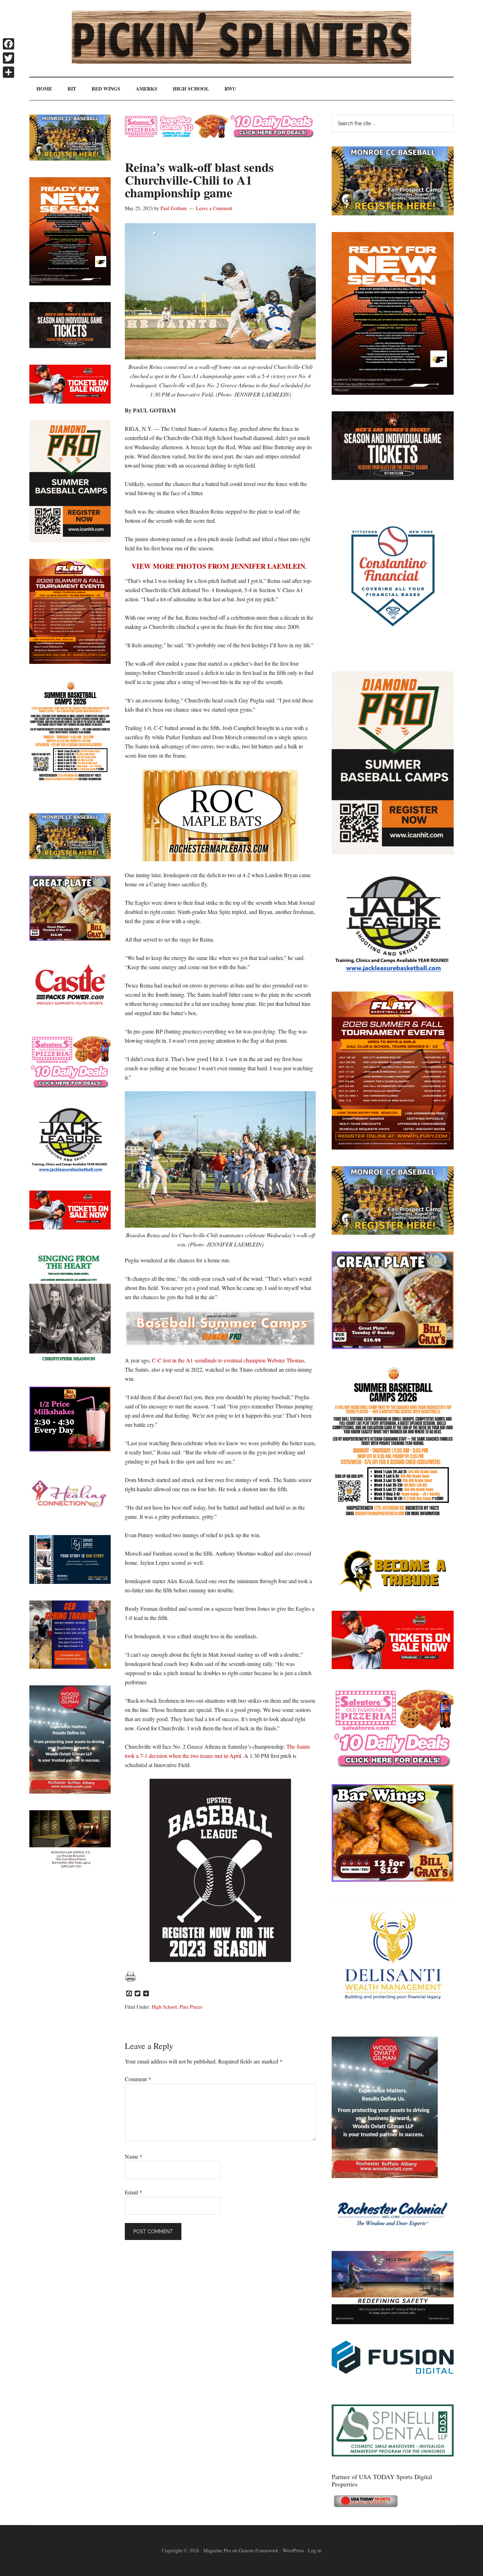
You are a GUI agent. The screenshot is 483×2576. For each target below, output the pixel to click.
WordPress (293, 2550)
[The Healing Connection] (70, 1516)
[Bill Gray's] (393, 1347)
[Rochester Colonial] (393, 2232)
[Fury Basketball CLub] (393, 392)
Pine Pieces (191, 2007)
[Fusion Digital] (393, 2371)
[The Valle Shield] (393, 2322)
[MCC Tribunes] (393, 1592)
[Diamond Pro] (393, 852)
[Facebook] (8, 44)
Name (134, 2156)
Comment (138, 2079)
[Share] (8, 72)
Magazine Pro (217, 2550)
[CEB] (70, 1666)
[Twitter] (8, 58)
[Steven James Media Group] (70, 1582)
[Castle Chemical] (70, 1015)
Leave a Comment (214, 208)
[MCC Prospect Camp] (393, 213)
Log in (315, 2550)
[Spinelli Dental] (393, 2454)
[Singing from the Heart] (70, 1368)
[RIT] (393, 478)
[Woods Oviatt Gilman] (385, 2176)
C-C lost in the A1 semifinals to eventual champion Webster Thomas (228, 1360)
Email (133, 2192)
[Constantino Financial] (393, 652)
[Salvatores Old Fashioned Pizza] (393, 1765)
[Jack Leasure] (393, 972)
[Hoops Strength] (393, 1516)
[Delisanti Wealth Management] (393, 2018)
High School (164, 2007)
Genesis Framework (258, 2550)
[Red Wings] (393, 1667)
